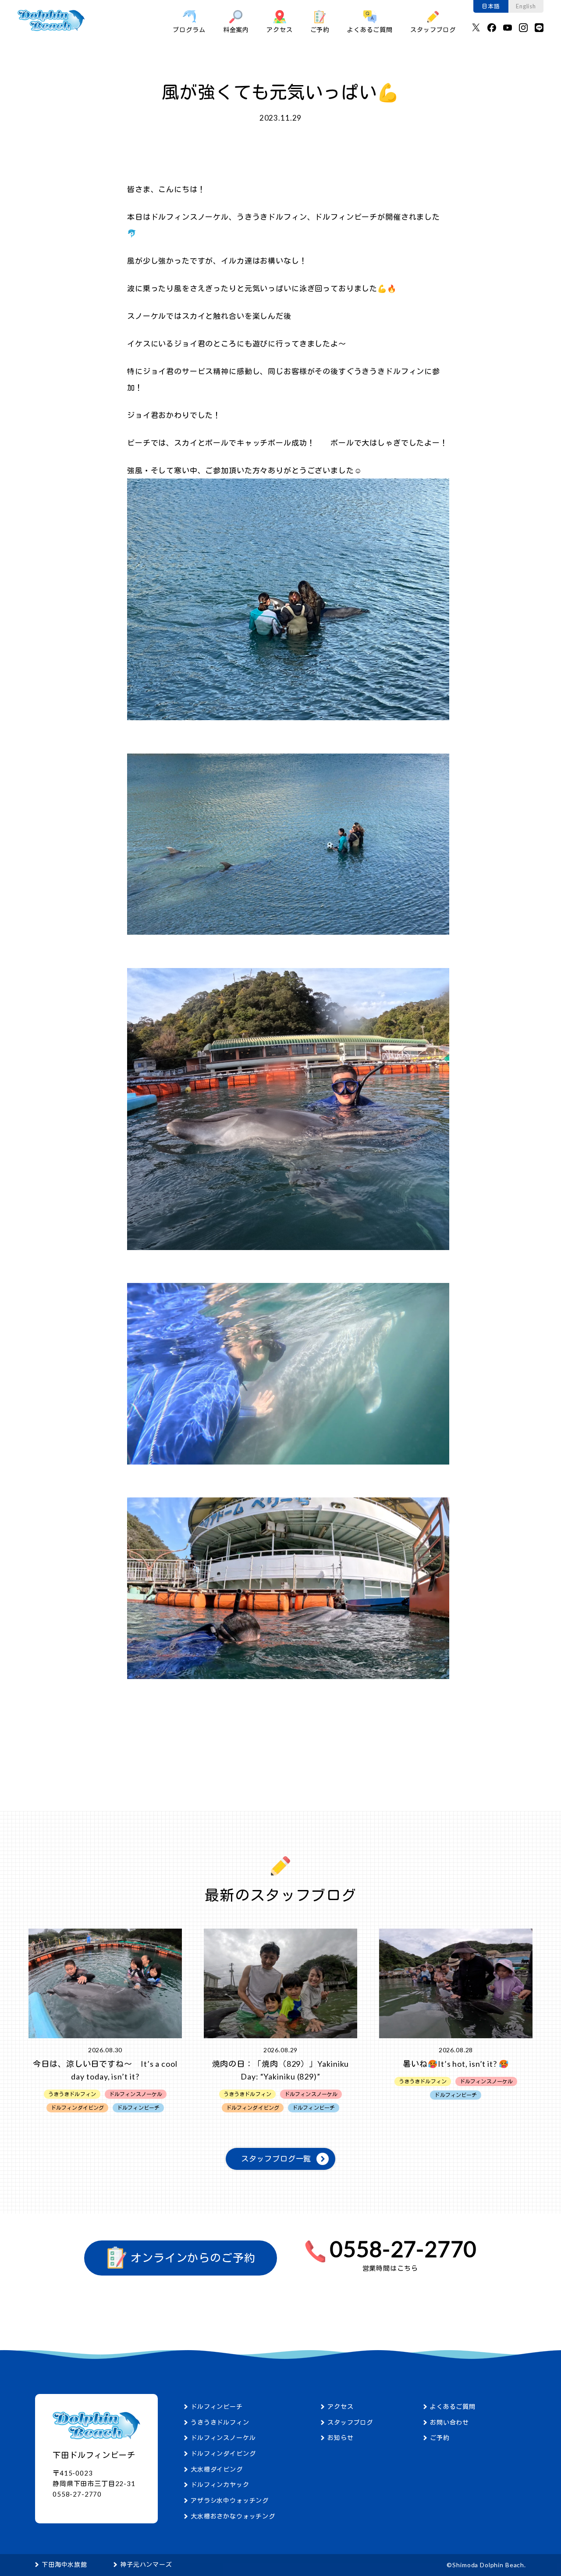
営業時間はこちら (390, 2268)
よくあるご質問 (370, 30)
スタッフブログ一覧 (276, 2159)
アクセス (279, 30)
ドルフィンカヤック (220, 2485)
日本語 (491, 6)
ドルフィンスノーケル (223, 2438)
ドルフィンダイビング (223, 2453)
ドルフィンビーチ (217, 2406)
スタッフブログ (433, 30)
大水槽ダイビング (217, 2469)
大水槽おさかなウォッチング (233, 2516)
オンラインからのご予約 (192, 2258)
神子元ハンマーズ (146, 2564)
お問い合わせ (449, 2422)
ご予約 (320, 30)
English (526, 6)
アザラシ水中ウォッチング (230, 2500)
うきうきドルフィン (220, 2422)
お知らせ (340, 2438)
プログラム (189, 30)
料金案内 (236, 30)
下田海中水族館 (64, 2564)
